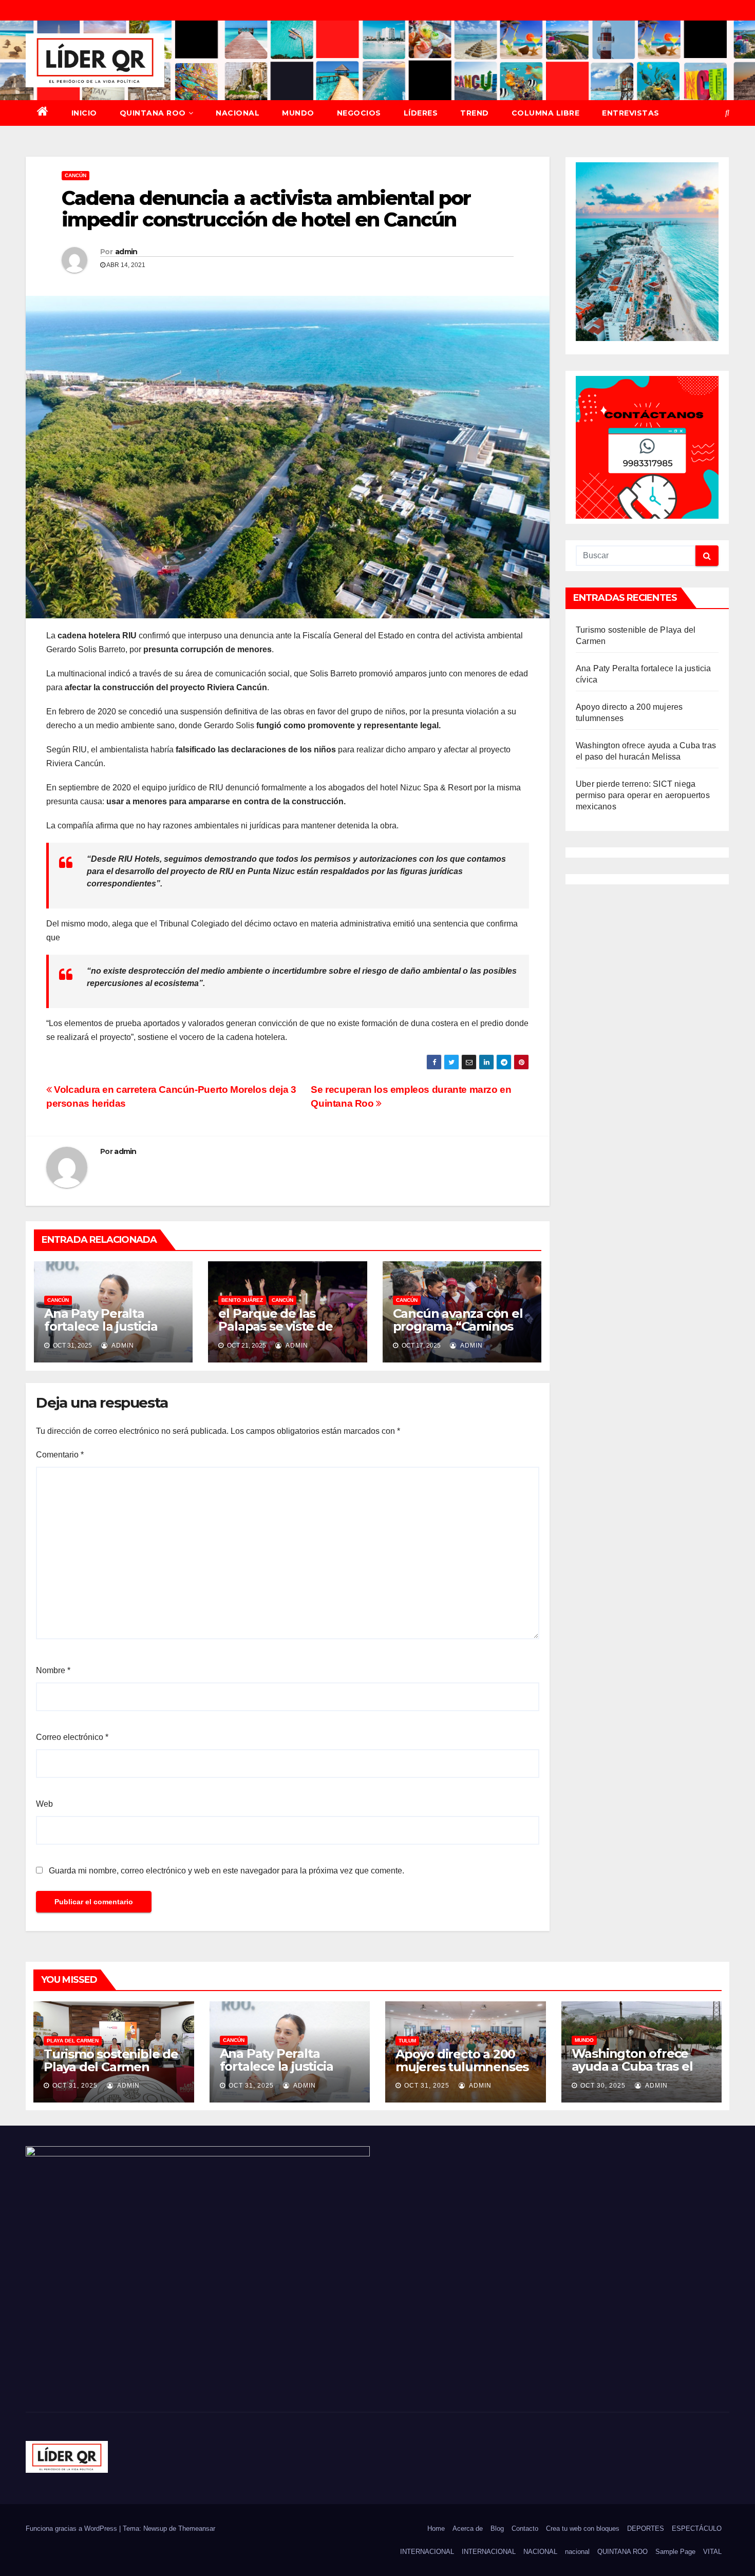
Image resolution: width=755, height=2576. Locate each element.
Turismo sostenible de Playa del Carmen (111, 2060)
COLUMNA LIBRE (546, 113)
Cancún (75, 175)
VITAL (712, 2552)
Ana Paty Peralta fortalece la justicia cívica (101, 1326)
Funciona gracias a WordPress (72, 2528)
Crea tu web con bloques (583, 2528)
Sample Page (675, 2552)
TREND (475, 113)
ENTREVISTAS (631, 113)
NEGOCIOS (359, 113)
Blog (497, 2528)
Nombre (53, 1670)
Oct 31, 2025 (75, 2086)
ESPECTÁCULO (697, 2528)
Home (436, 2528)
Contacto (525, 2528)
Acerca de (468, 2528)
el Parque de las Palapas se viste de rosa (275, 1326)
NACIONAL (238, 113)
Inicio (84, 113)
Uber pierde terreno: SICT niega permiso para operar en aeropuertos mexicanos (643, 795)
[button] (727, 113)
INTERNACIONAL (427, 2552)
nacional (577, 2552)
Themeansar (197, 2528)
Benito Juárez (242, 1300)
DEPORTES (646, 2528)
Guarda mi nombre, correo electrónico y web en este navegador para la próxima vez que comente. (226, 1871)
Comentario (60, 1455)
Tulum (407, 2041)
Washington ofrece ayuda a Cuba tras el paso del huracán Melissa (632, 2073)
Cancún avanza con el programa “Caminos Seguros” (458, 1326)
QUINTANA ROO (153, 113)
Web (44, 1804)
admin (126, 252)
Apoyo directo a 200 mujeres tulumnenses (462, 2060)
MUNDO (298, 113)
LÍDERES (421, 113)
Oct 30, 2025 (603, 2086)
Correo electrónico (72, 1737)
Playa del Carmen (73, 2041)
